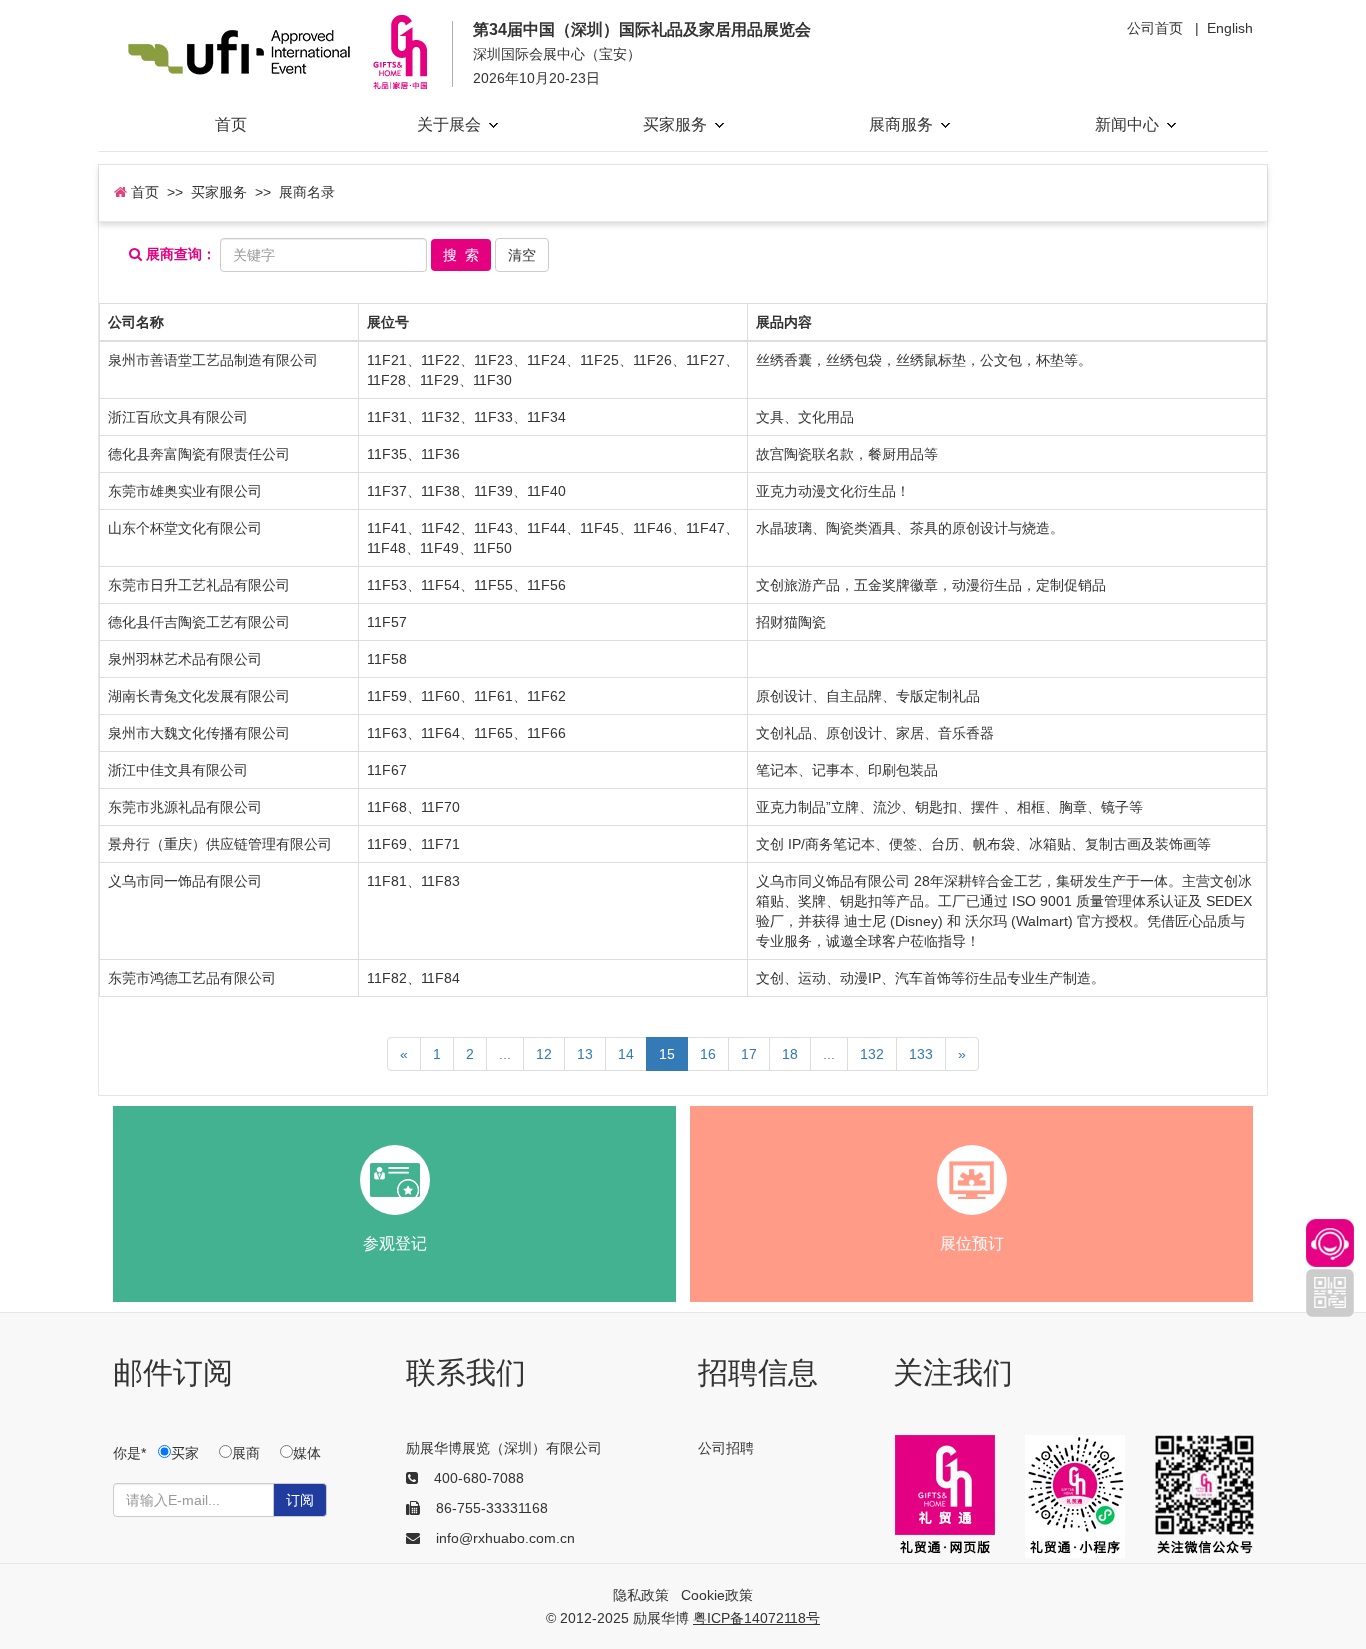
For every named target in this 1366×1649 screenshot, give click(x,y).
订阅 (300, 1500)
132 (872, 1054)
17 (749, 1054)
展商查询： (179, 254)
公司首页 (1155, 28)
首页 (231, 124)
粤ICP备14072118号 (756, 1618)
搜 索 (461, 255)
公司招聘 (726, 1448)
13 (585, 1054)
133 (921, 1054)
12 (544, 1054)
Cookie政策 (717, 1595)
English (1230, 28)
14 (626, 1054)
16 (708, 1054)
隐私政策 (641, 1595)
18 (790, 1054)
